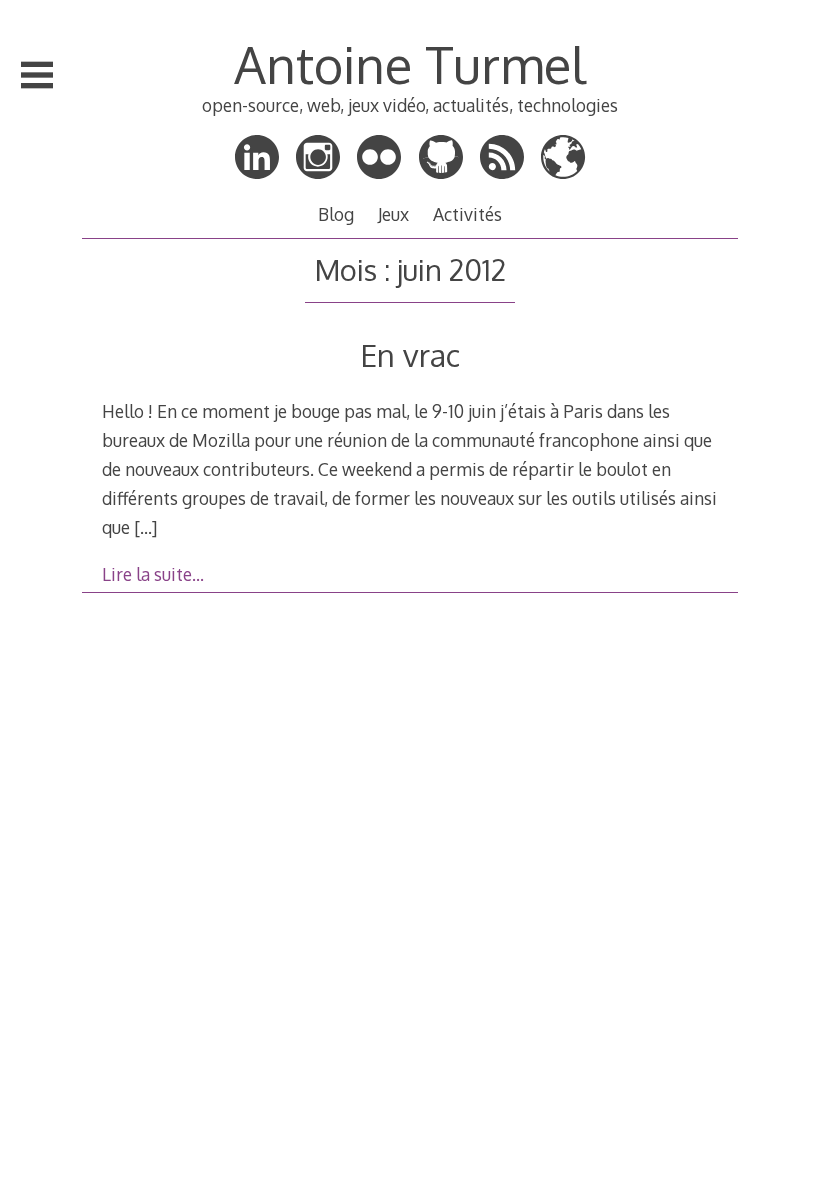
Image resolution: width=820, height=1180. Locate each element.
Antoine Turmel (410, 64)
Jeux (393, 214)
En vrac (410, 354)
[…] (145, 527)
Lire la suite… (153, 574)
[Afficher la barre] (37, 75)
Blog (336, 214)
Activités (467, 214)
